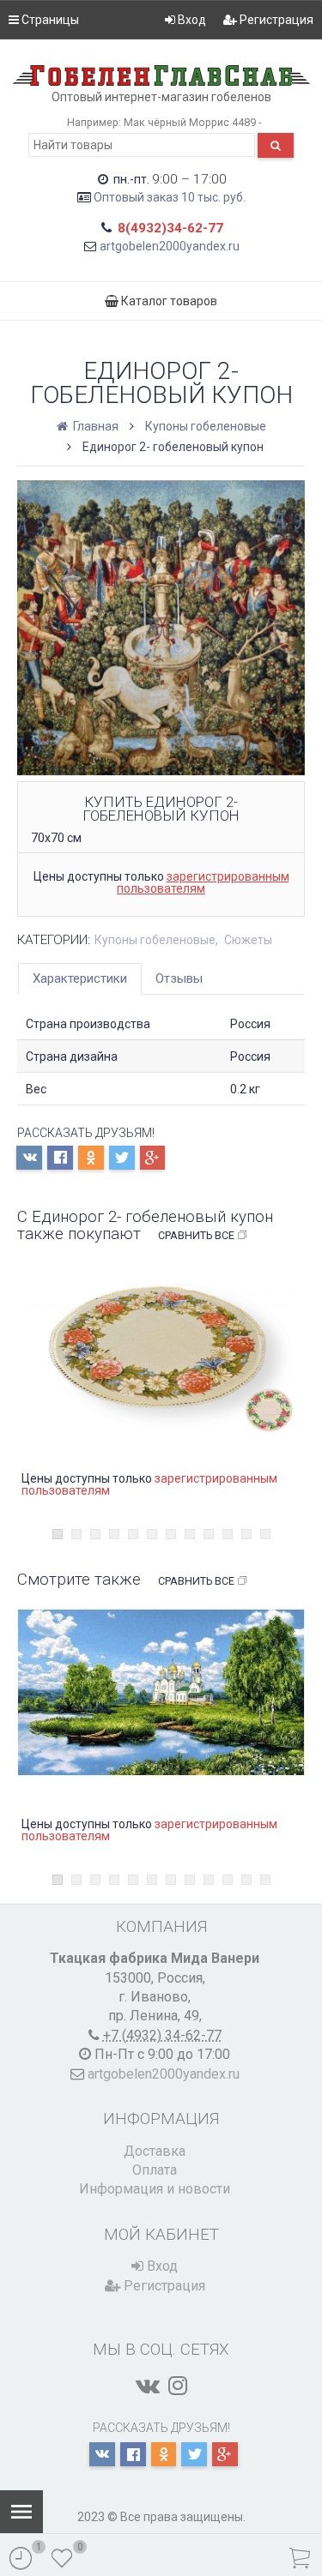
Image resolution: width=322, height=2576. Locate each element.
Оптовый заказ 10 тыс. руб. (170, 197)
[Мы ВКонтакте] (148, 2386)
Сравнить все (196, 1235)
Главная (94, 426)
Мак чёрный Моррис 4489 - (192, 122)
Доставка (155, 2151)
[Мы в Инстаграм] (178, 2386)
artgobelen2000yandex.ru (170, 246)
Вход (191, 20)
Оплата (155, 2170)
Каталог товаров (168, 301)
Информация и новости (155, 2189)
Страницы (49, 20)
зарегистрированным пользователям (203, 882)
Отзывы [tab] (179, 978)
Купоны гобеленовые (206, 426)
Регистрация (275, 20)
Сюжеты (248, 940)
